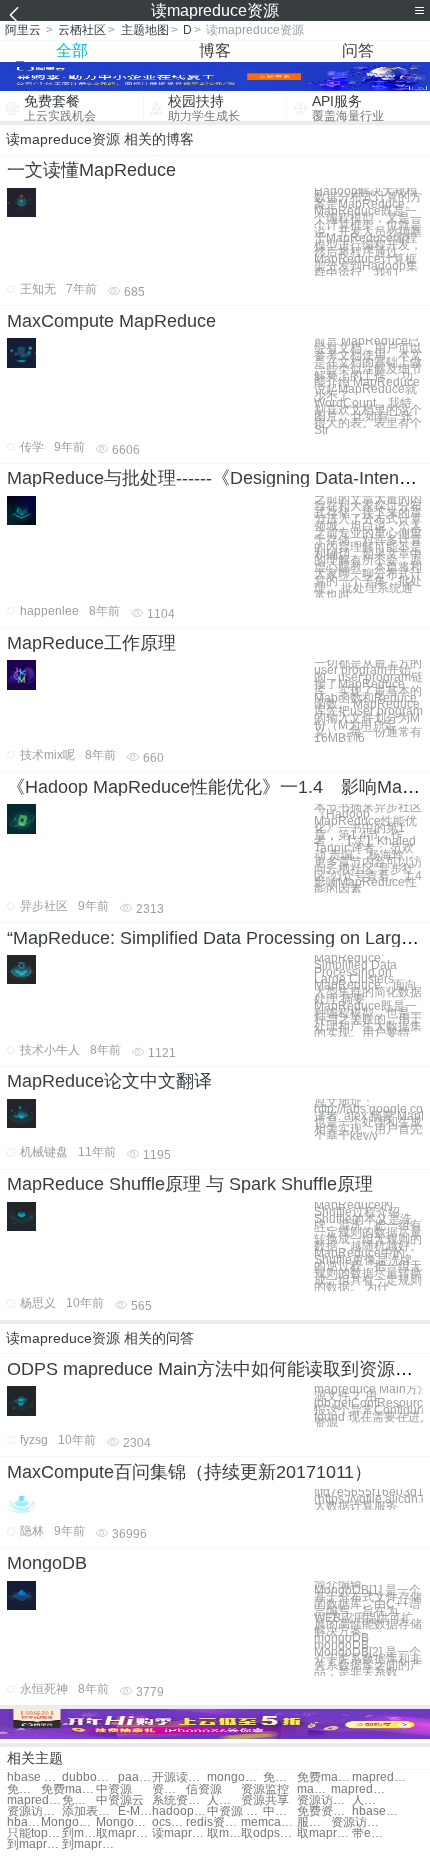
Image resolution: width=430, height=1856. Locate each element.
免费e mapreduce (79, 1800)
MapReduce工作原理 (91, 643)
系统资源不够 (179, 1800)
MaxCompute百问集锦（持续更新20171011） (189, 1472)
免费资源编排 (324, 1811)
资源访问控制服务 (358, 1822)
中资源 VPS (234, 1811)
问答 (358, 50)
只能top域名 (34, 1833)
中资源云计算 (280, 1811)
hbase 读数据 (34, 1777)
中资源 (114, 1789)
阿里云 (23, 30)
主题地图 (145, 30)
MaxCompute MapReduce (111, 321)
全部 (72, 50)
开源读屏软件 (179, 1777)
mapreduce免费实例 (379, 1777)
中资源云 (120, 1800)
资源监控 (169, 1789)
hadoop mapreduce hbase (179, 1811)
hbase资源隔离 (379, 1811)
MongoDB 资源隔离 (68, 1822)
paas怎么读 (135, 1777)
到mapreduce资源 (89, 1844)
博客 (215, 50)
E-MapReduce (135, 1811)
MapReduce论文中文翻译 (109, 1081)
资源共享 (265, 1800)
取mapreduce (123, 1833)
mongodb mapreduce (234, 1777)
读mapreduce (179, 1833)
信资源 (204, 1789)
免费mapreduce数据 (280, 1777)
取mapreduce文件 (224, 1833)
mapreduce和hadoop (34, 1800)
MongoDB (47, 1563)
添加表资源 (89, 1811)
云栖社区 (82, 30)
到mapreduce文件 (79, 1833)
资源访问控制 (324, 1800)
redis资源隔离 (213, 1822)
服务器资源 (314, 1822)
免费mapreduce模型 (68, 1789)
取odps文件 (268, 1833)
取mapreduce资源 (324, 1833)
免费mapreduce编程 (24, 1789)
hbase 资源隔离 (24, 1822)
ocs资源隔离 (169, 1822)
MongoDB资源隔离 (123, 1822)
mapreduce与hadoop (358, 1789)
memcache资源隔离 (268, 1822)
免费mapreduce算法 (324, 1777)
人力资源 (224, 1800)
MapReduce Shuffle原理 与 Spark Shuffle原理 (190, 1184)
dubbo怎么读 (89, 1777)
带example (369, 1833)
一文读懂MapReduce (91, 170)
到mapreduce (34, 1844)
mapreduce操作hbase (314, 1789)
